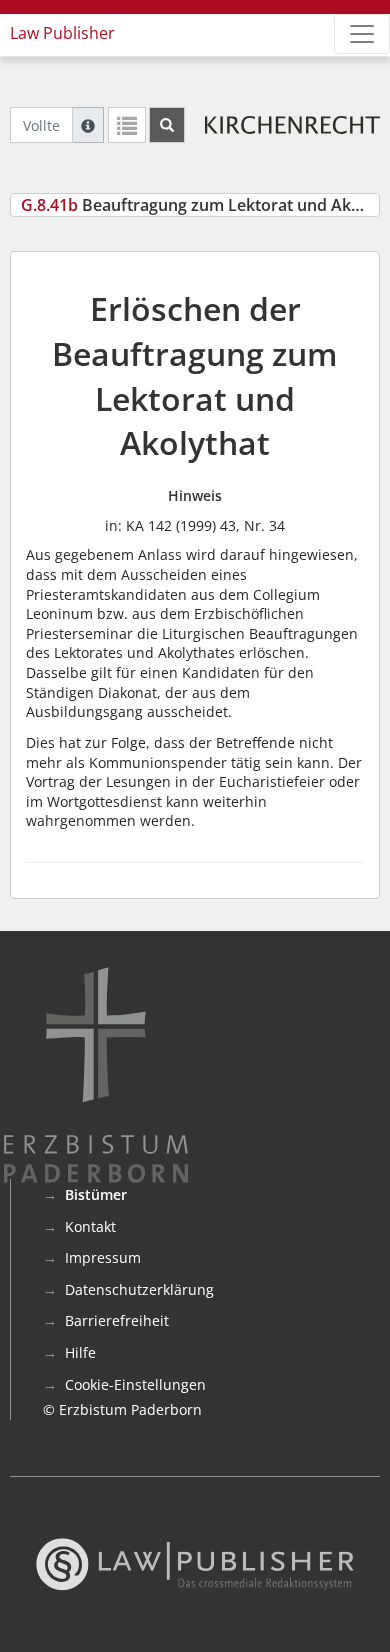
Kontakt (90, 1226)
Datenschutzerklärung (139, 1289)
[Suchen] (167, 125)
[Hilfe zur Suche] (88, 125)
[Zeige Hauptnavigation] (362, 34)
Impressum (103, 1257)
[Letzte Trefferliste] (127, 125)
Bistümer (96, 1194)
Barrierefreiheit (117, 1320)
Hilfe (80, 1352)
